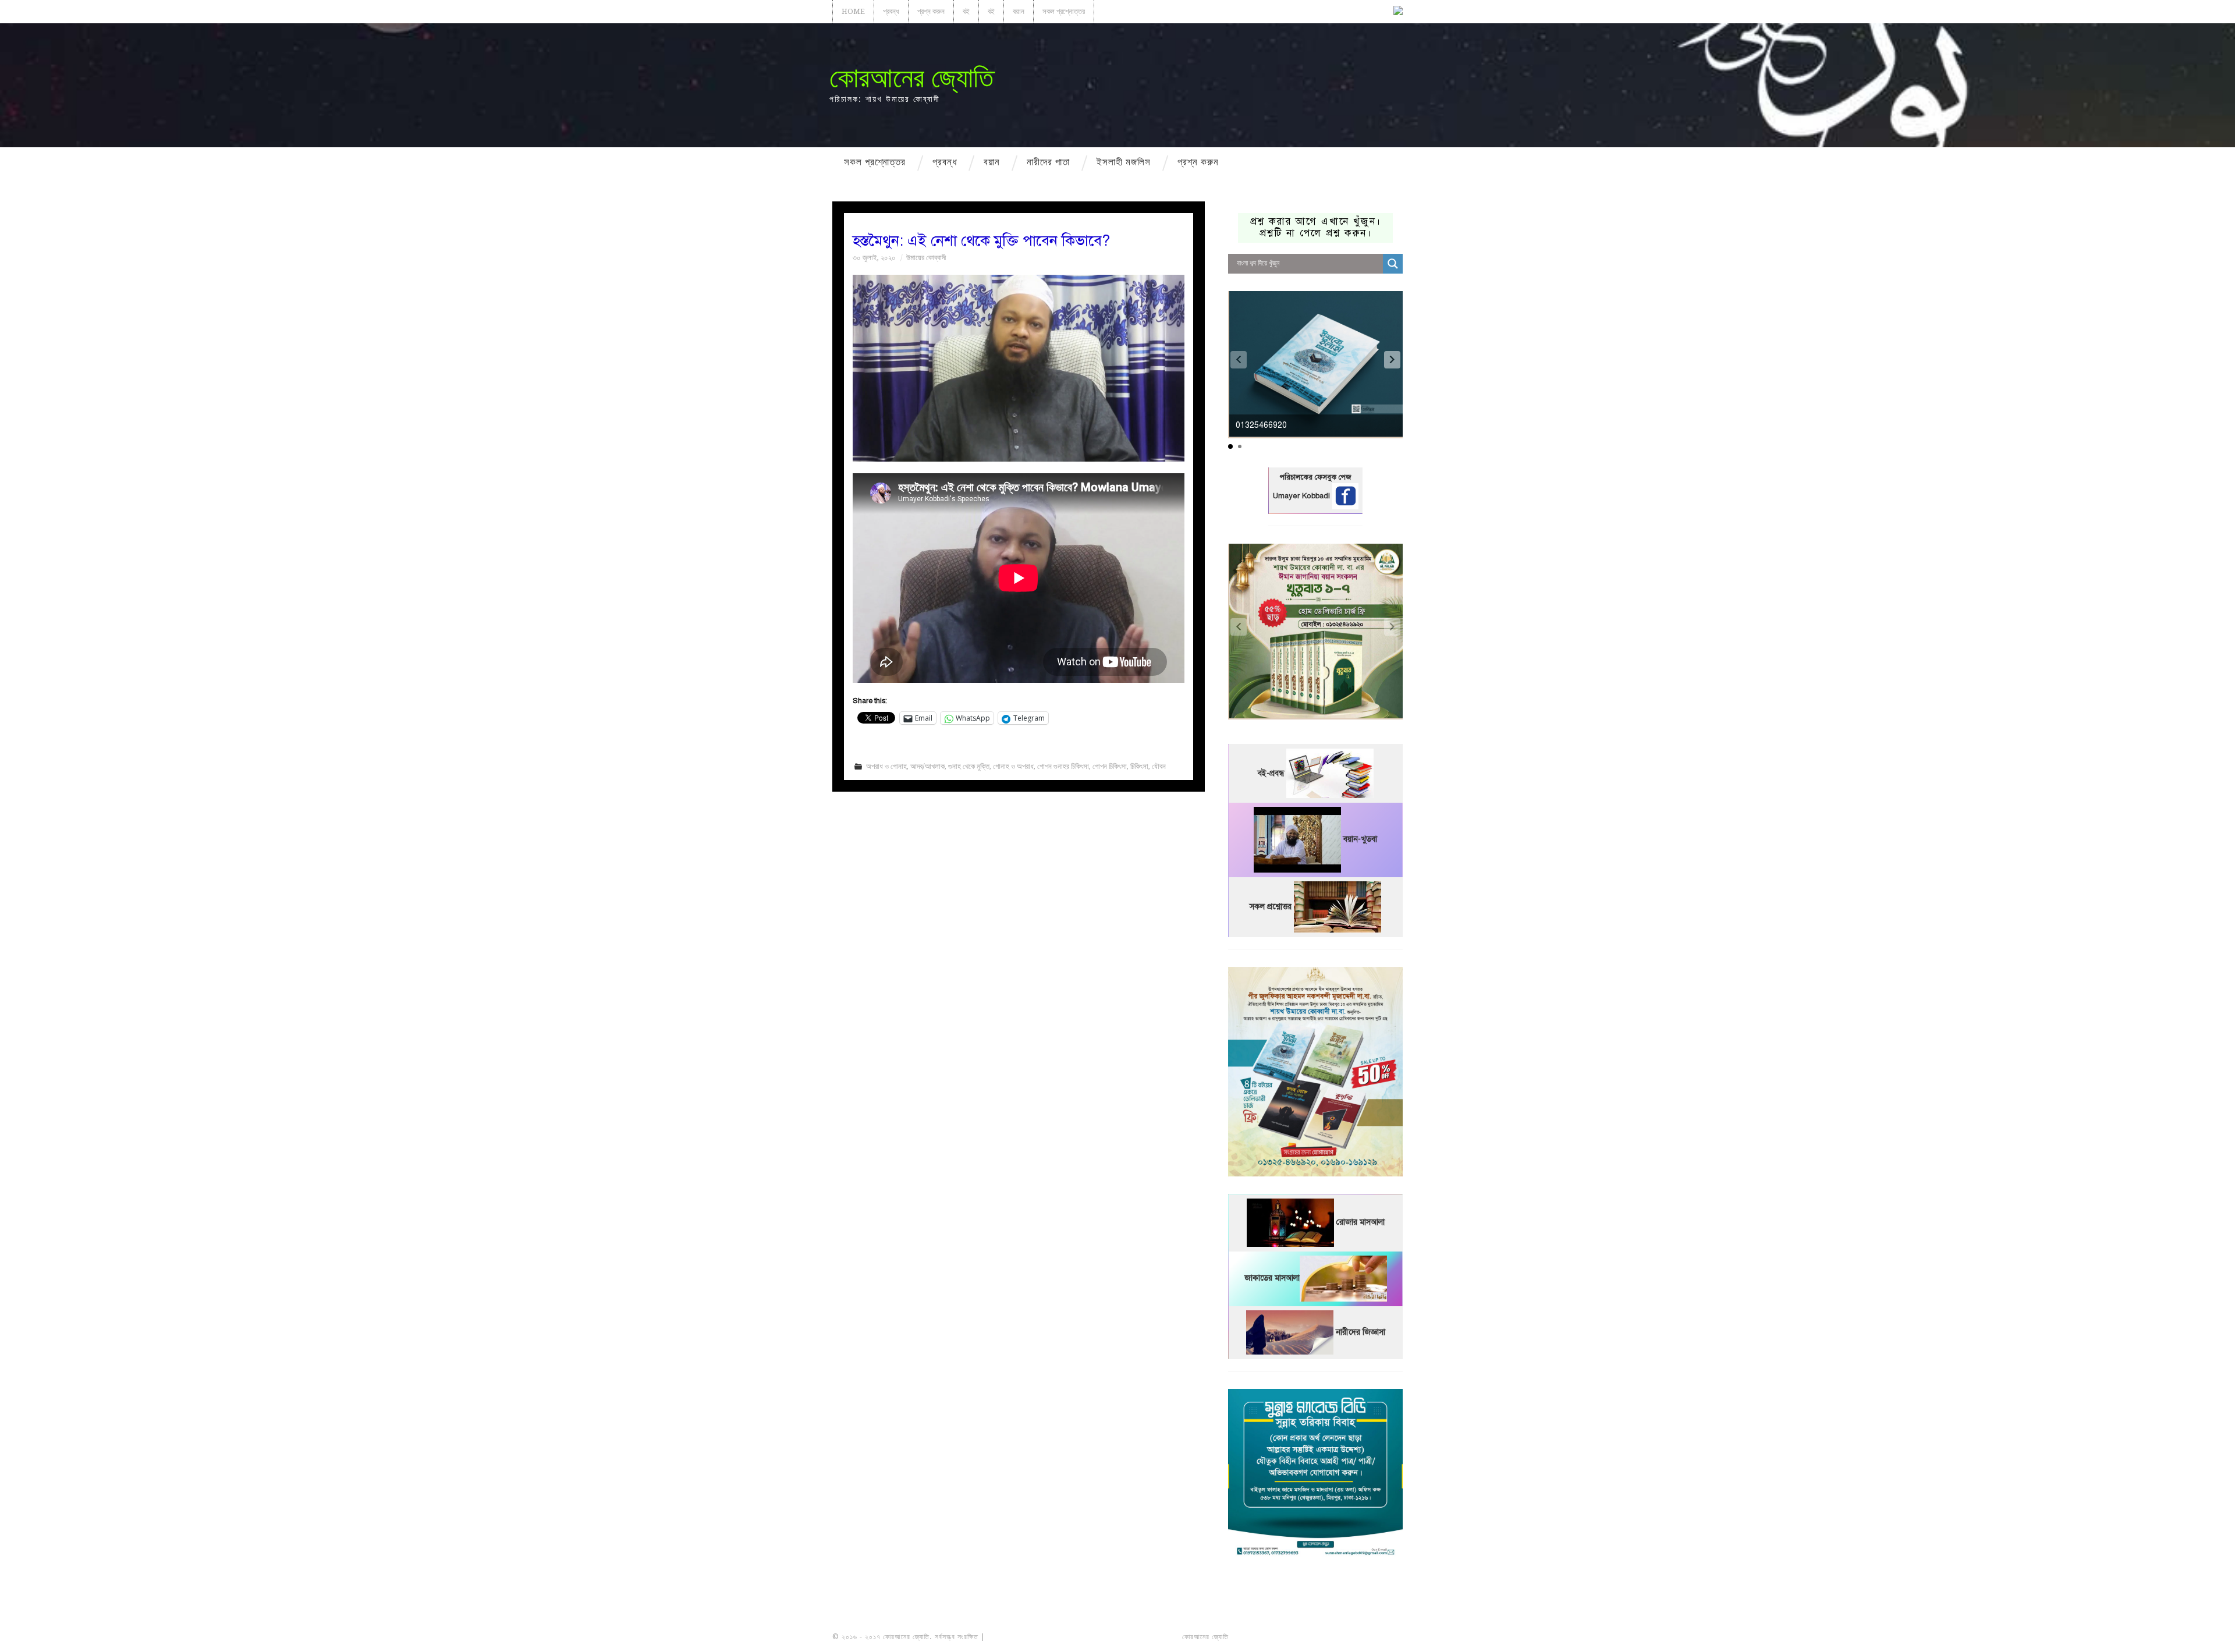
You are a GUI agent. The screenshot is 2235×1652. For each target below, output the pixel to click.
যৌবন (1159, 766)
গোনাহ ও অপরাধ (1013, 766)
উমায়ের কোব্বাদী (926, 258)
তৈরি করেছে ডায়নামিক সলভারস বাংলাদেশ (1282, 1637)
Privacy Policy (1370, 1637)
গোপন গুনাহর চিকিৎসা (1063, 766)
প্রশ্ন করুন (931, 11)
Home (853, 11)
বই (966, 11)
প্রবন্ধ (891, 11)
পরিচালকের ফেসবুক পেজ (1315, 477)
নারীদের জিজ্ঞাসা (1360, 1332)
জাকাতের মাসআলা (1272, 1279)
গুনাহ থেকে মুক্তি (969, 766)
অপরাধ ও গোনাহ (886, 766)
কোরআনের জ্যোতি (911, 78)
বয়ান (1019, 11)
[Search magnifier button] (1393, 264)
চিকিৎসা (1139, 766)
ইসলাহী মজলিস (1124, 162)
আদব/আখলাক (927, 766)
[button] (1392, 360)
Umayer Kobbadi (1303, 496)
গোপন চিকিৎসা (1110, 766)
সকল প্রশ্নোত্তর (1064, 11)
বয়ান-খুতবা (1360, 840)
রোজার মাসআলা (1360, 1223)
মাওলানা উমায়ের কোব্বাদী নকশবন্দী (1031, 1637)
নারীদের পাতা (1048, 162)
